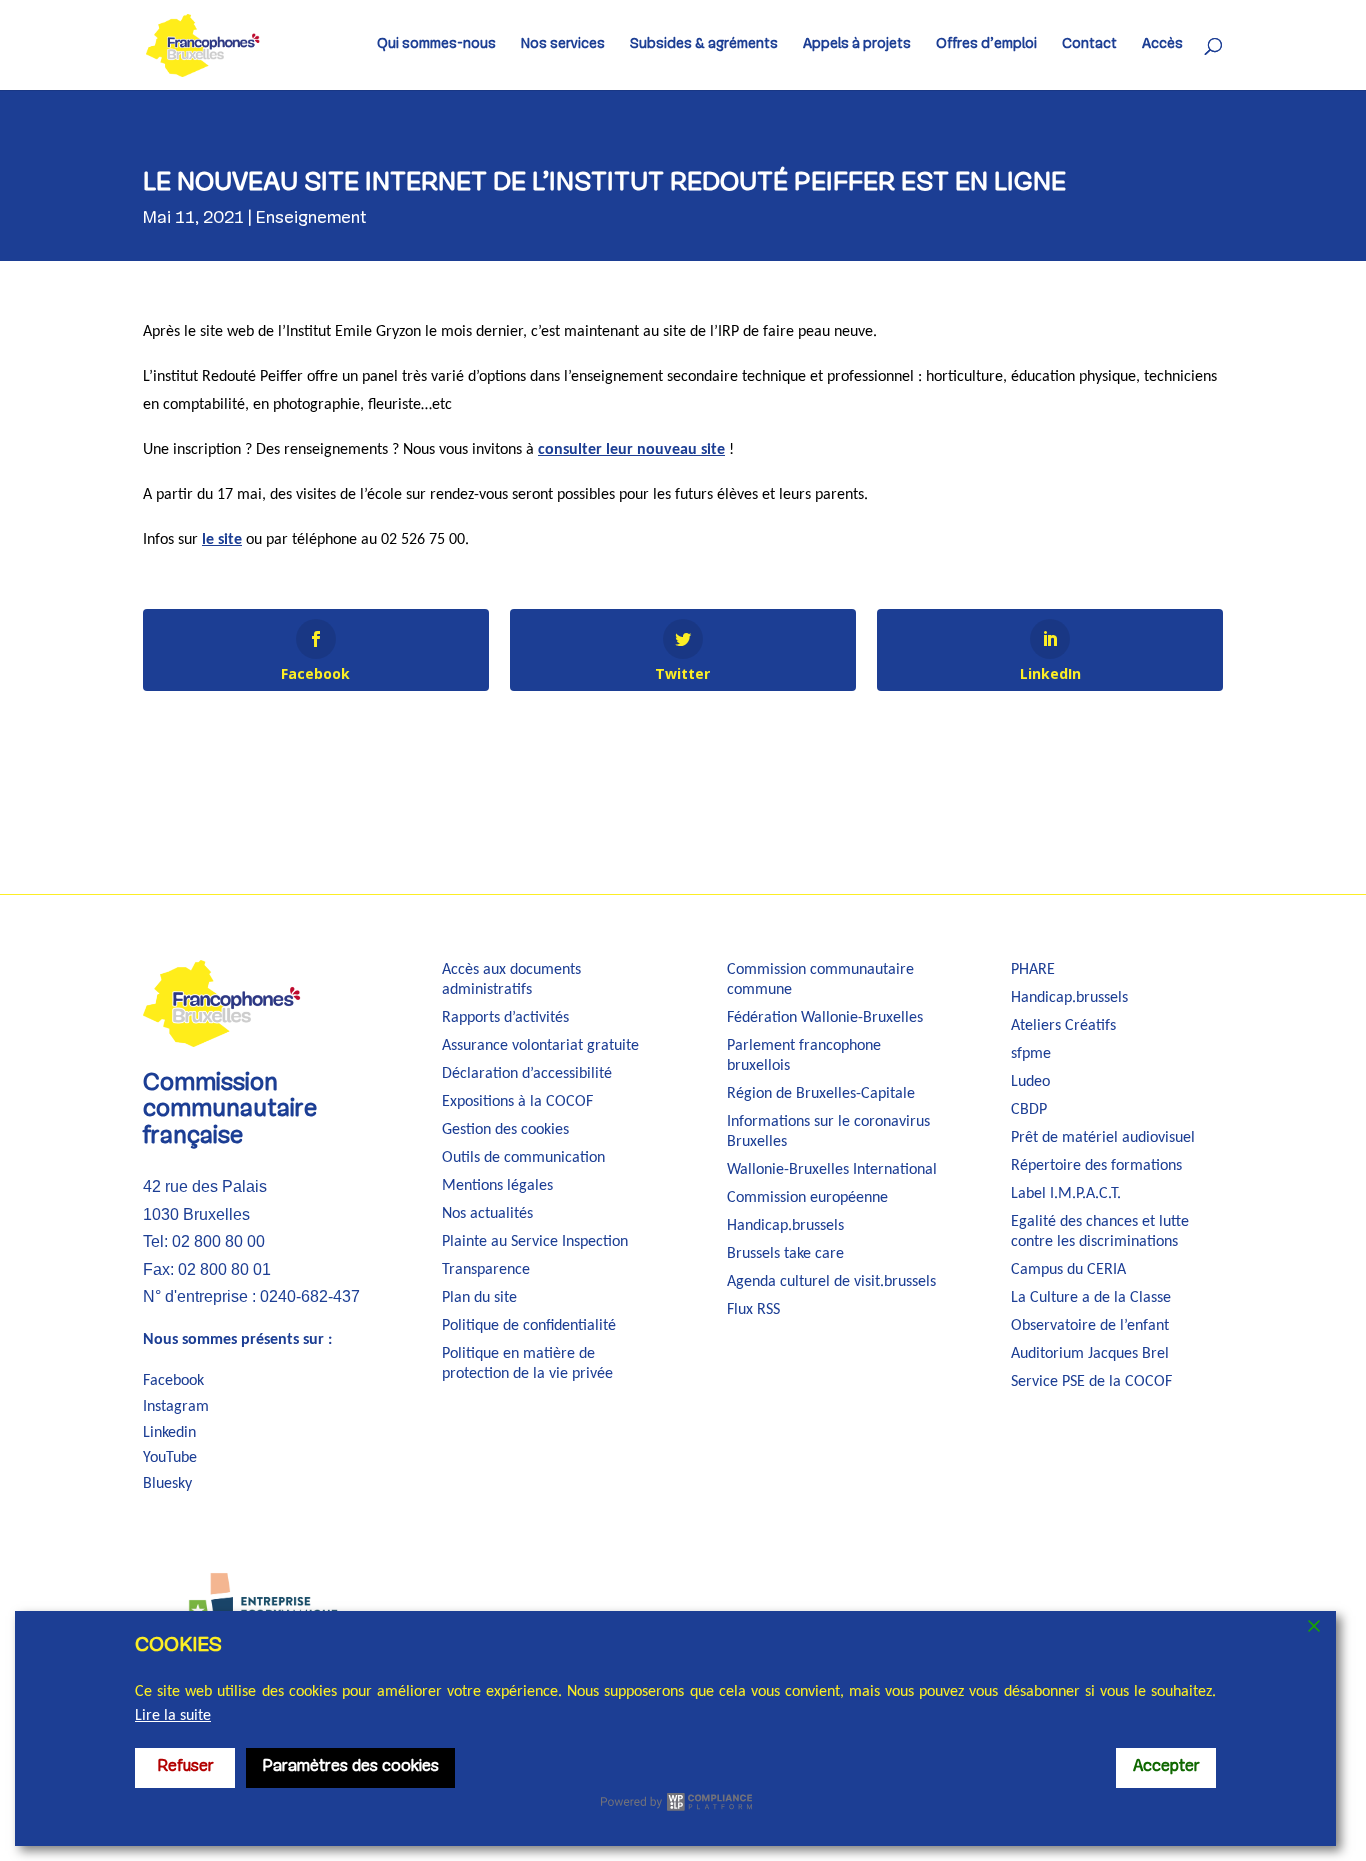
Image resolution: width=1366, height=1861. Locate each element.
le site (222, 540)
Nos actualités (487, 1214)
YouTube (170, 1458)
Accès (1162, 45)
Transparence (486, 1270)
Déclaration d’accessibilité (527, 1074)
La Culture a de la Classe (1091, 1298)
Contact (1089, 45)
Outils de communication (523, 1158)
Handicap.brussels (785, 1226)
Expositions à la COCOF (517, 1102)
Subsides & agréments (704, 45)
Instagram (176, 1407)
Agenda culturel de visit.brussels (831, 1282)
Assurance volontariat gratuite (540, 1046)
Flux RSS (753, 1310)
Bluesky (167, 1484)
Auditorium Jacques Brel (1090, 1354)
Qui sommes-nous (436, 45)
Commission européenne (807, 1198)
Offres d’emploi (986, 45)
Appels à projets (857, 45)
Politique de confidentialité (529, 1326)
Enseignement (311, 218)
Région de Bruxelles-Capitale (821, 1094)
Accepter (1166, 1767)
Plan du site (479, 1298)
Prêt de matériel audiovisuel (1103, 1138)
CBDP (1029, 1110)
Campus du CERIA (1068, 1270)
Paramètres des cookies (350, 1767)
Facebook (173, 1381)
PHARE (1033, 970)
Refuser (185, 1767)
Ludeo (1030, 1082)
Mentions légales (497, 1186)
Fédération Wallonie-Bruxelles (825, 1018)
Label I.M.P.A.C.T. (1066, 1194)
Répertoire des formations (1096, 1166)
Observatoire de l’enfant (1090, 1326)
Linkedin (169, 1433)
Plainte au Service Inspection (535, 1242)
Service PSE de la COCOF (1091, 1382)
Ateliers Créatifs (1063, 1026)
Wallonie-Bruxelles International (832, 1170)
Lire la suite (173, 1716)
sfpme (1031, 1054)
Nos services (563, 45)
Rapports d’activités (505, 1018)
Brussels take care (785, 1254)
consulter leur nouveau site (631, 450)
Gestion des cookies (505, 1130)
